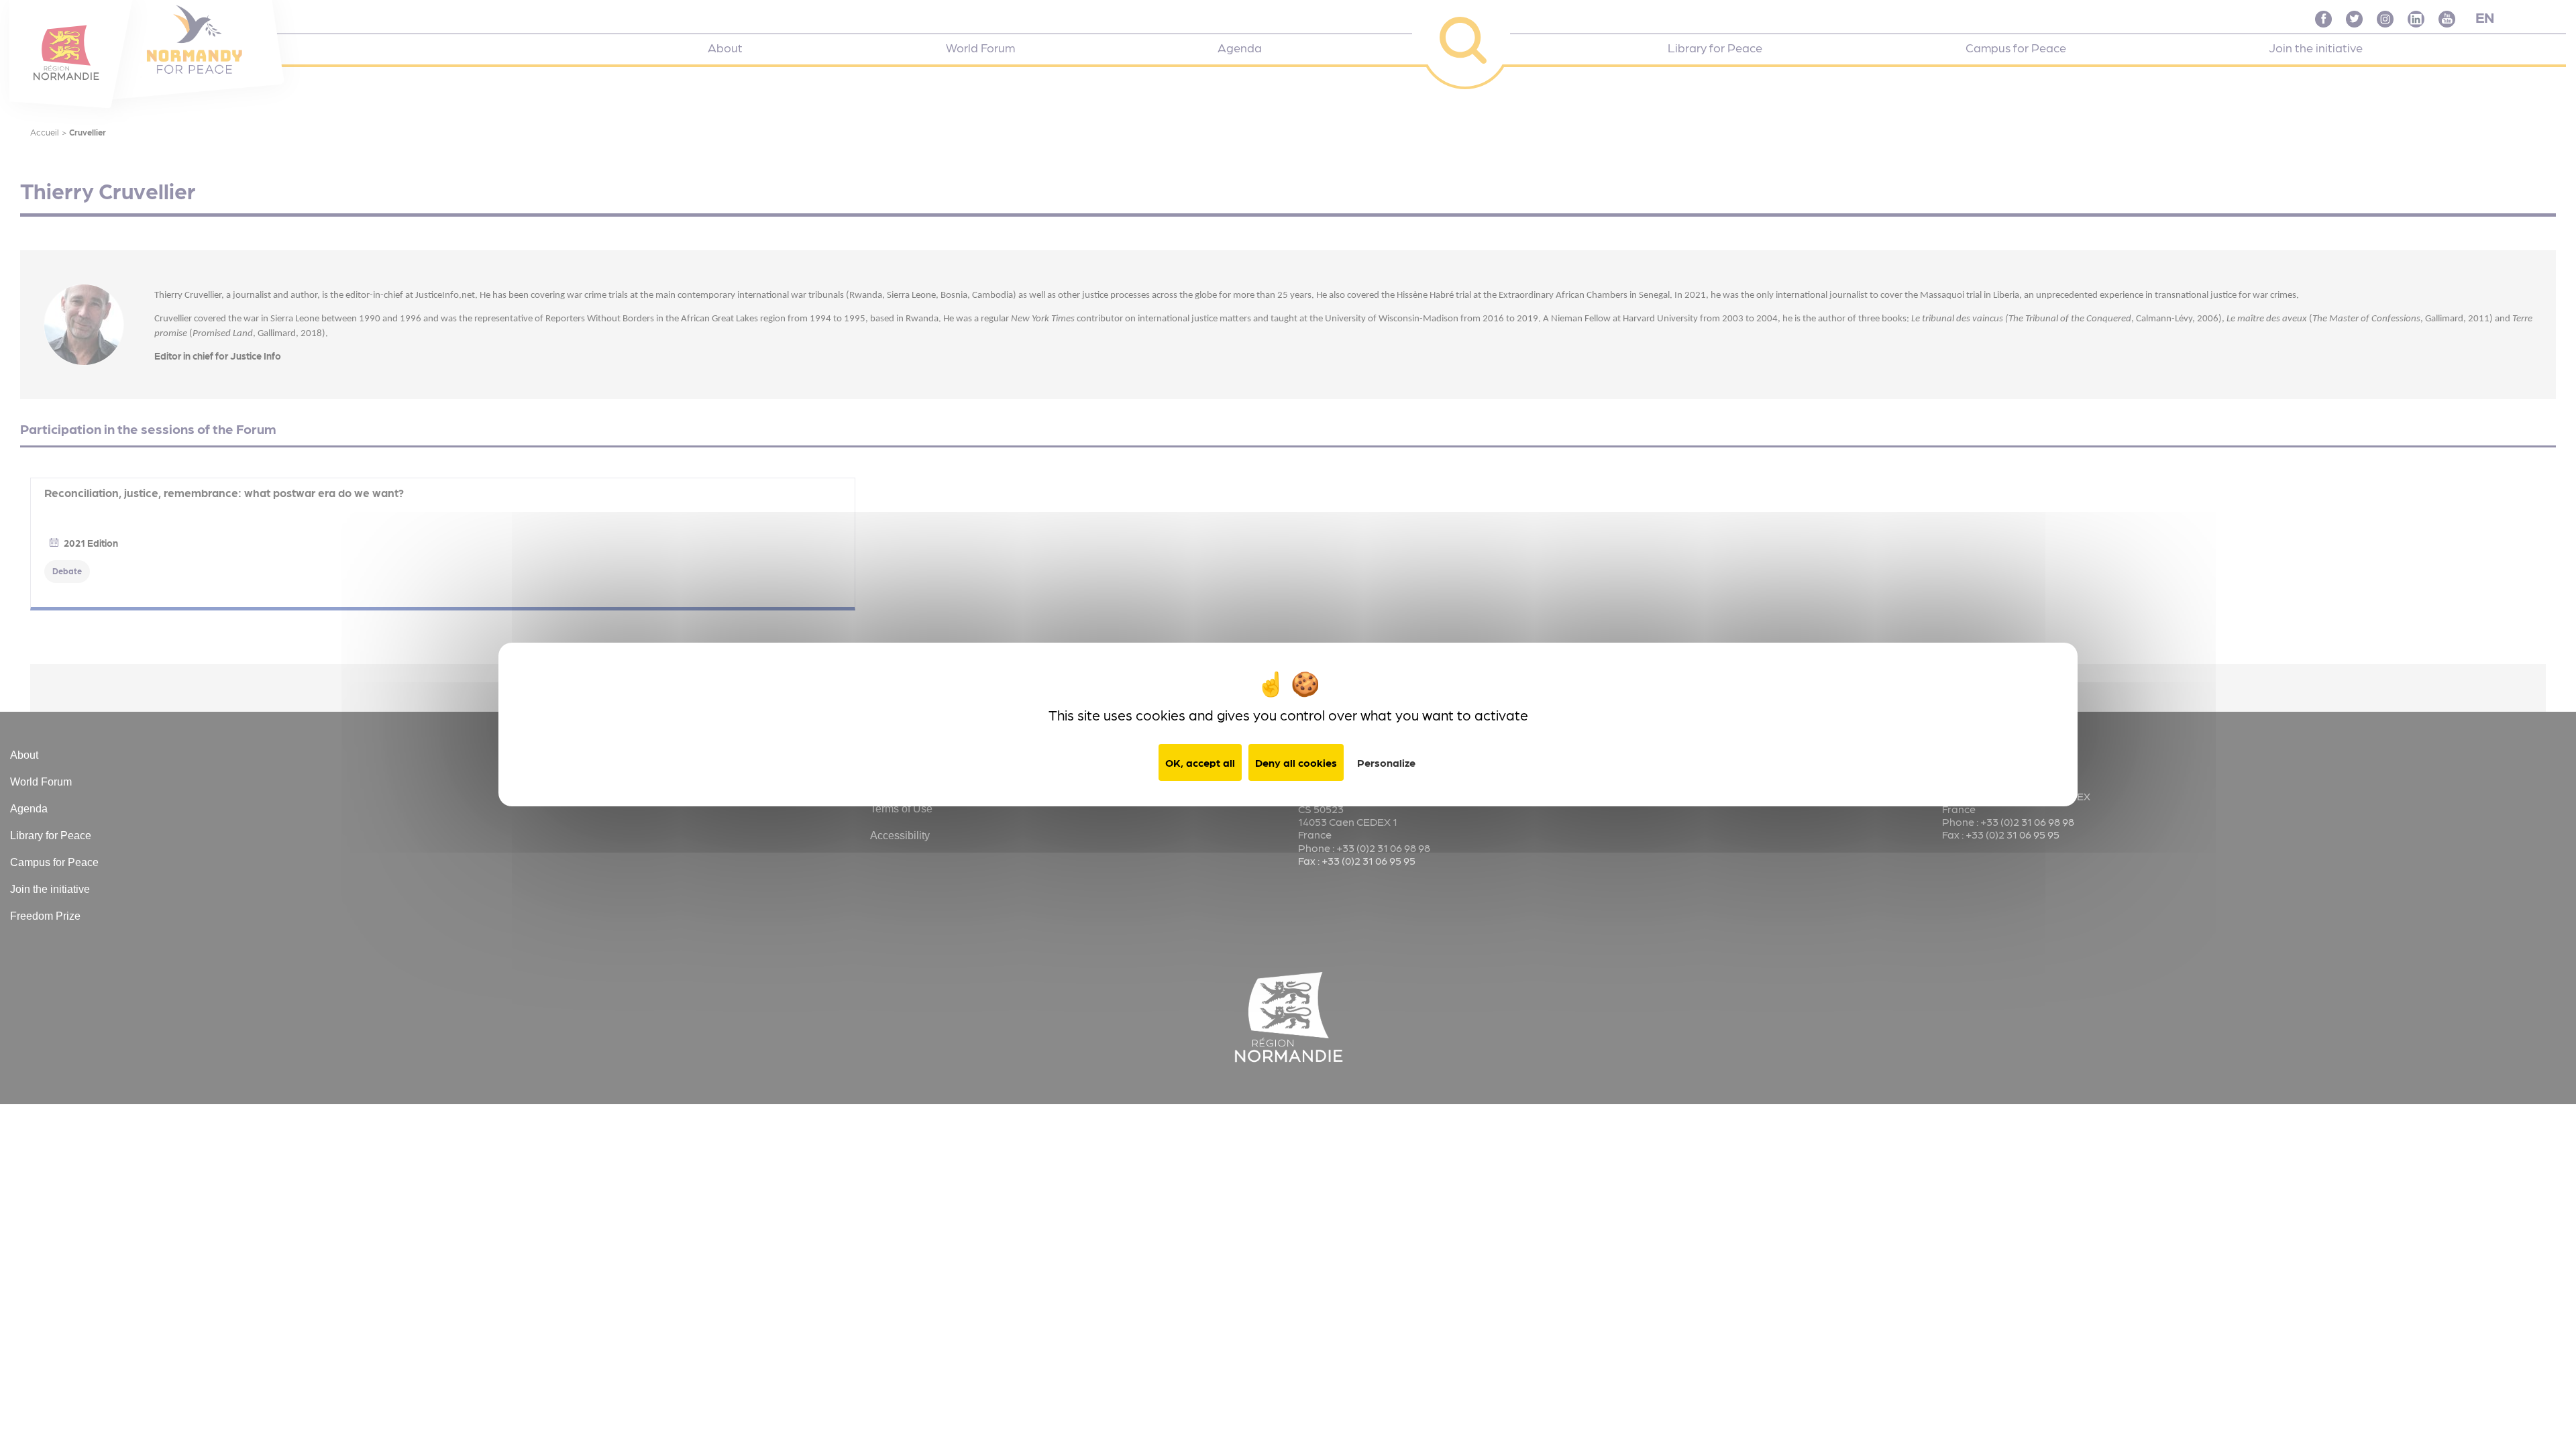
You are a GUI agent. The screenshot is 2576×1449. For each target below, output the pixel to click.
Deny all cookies (1296, 762)
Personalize (1386, 762)
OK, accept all (1200, 762)
